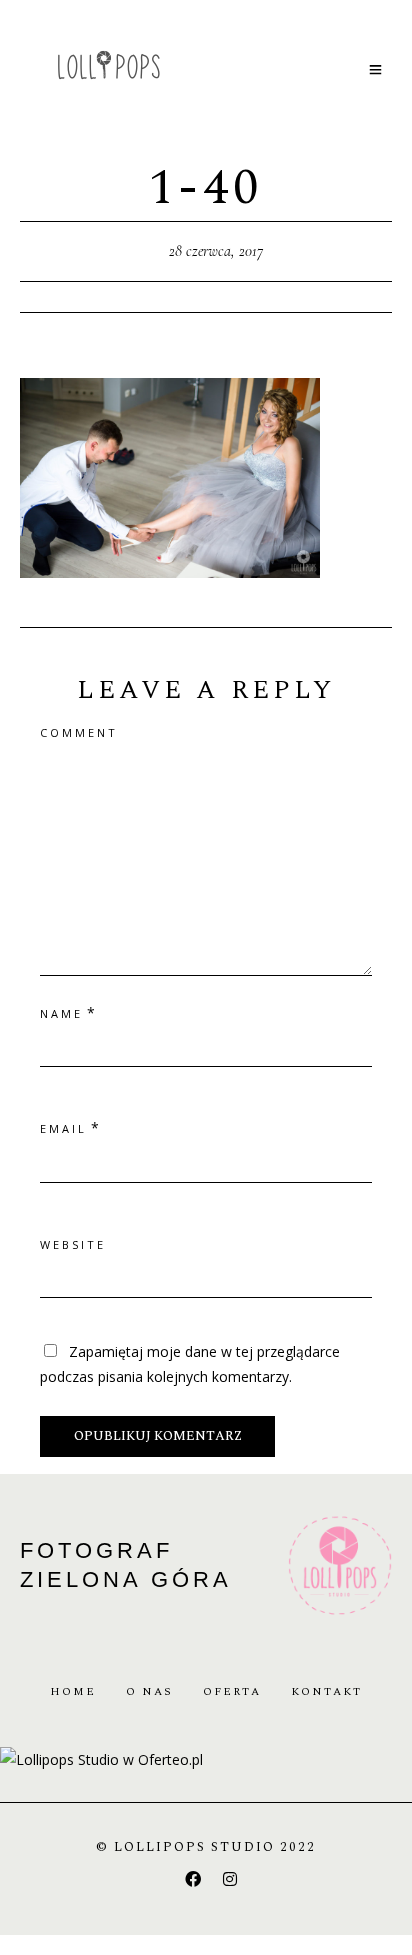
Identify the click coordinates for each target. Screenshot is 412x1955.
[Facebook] (193, 1879)
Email (63, 1128)
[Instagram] (230, 1879)
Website (73, 1244)
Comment (79, 732)
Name (61, 1013)
